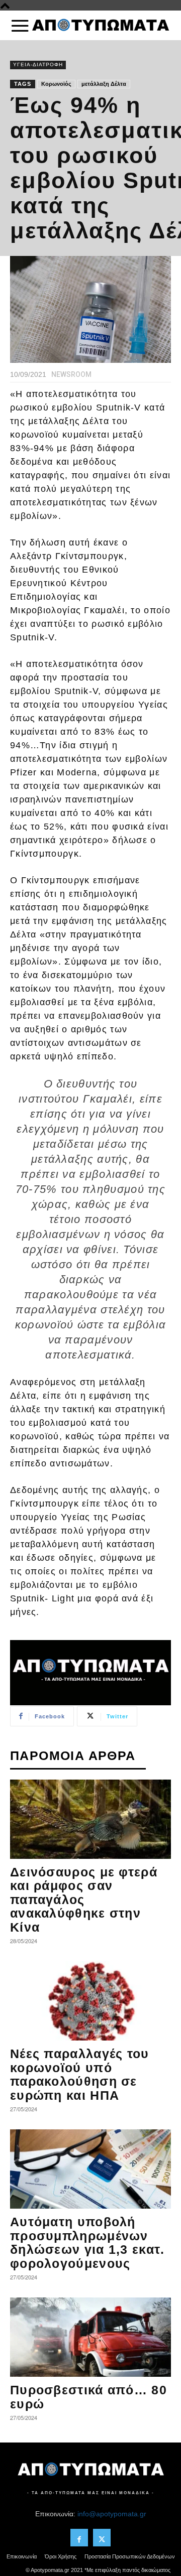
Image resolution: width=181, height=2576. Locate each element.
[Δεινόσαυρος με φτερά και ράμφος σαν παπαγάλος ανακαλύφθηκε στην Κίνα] (90, 1819)
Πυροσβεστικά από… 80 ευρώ (88, 2397)
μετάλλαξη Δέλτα (104, 84)
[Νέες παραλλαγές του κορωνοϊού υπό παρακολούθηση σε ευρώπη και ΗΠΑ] (90, 2001)
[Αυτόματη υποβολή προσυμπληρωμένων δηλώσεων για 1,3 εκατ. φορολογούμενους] (90, 2169)
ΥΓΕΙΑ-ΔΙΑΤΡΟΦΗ (38, 64)
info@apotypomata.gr (112, 2514)
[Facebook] (79, 2538)
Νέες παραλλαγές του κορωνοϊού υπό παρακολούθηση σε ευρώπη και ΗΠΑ (80, 2074)
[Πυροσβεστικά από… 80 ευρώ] (90, 2337)
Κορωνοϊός (56, 84)
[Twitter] (102, 2538)
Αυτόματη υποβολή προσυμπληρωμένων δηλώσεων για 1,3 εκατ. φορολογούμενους (87, 2243)
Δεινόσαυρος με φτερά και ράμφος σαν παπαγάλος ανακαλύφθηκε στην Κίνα (84, 1900)
